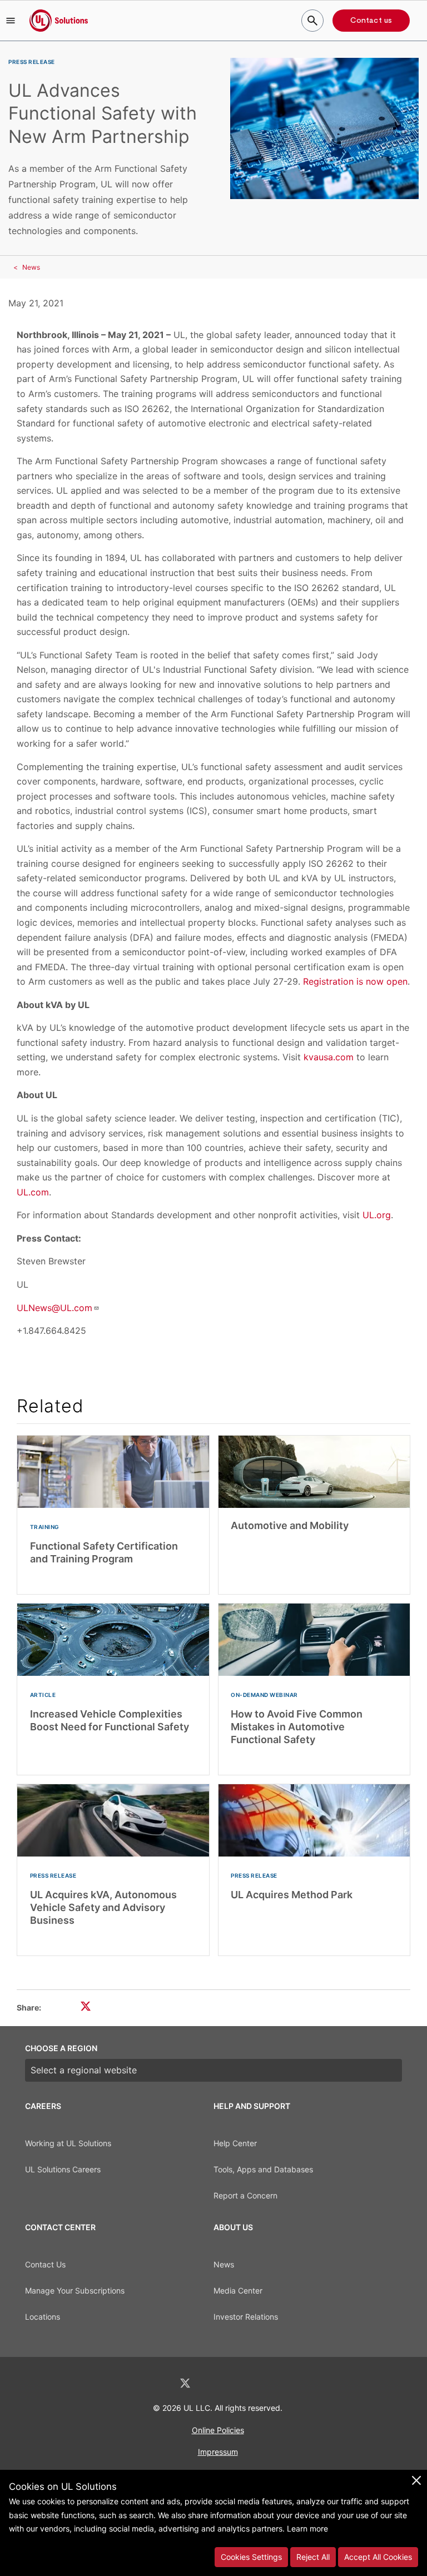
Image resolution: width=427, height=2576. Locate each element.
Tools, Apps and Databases (263, 2169)
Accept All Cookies (378, 2557)
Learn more (307, 2528)
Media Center (238, 2290)
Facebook (215, 2383)
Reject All (313, 2557)
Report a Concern (245, 2195)
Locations (43, 2317)
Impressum (218, 2452)
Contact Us (45, 2264)
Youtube (271, 2383)
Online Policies (218, 2430)
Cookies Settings (251, 2557)
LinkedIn (156, 2383)
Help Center (235, 2143)
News (31, 267)
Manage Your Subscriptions (75, 2290)
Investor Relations (246, 2317)
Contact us (371, 21)
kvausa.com (329, 1057)
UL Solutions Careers (63, 2169)
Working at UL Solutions (68, 2143)
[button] (11, 21)
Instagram (243, 2383)
